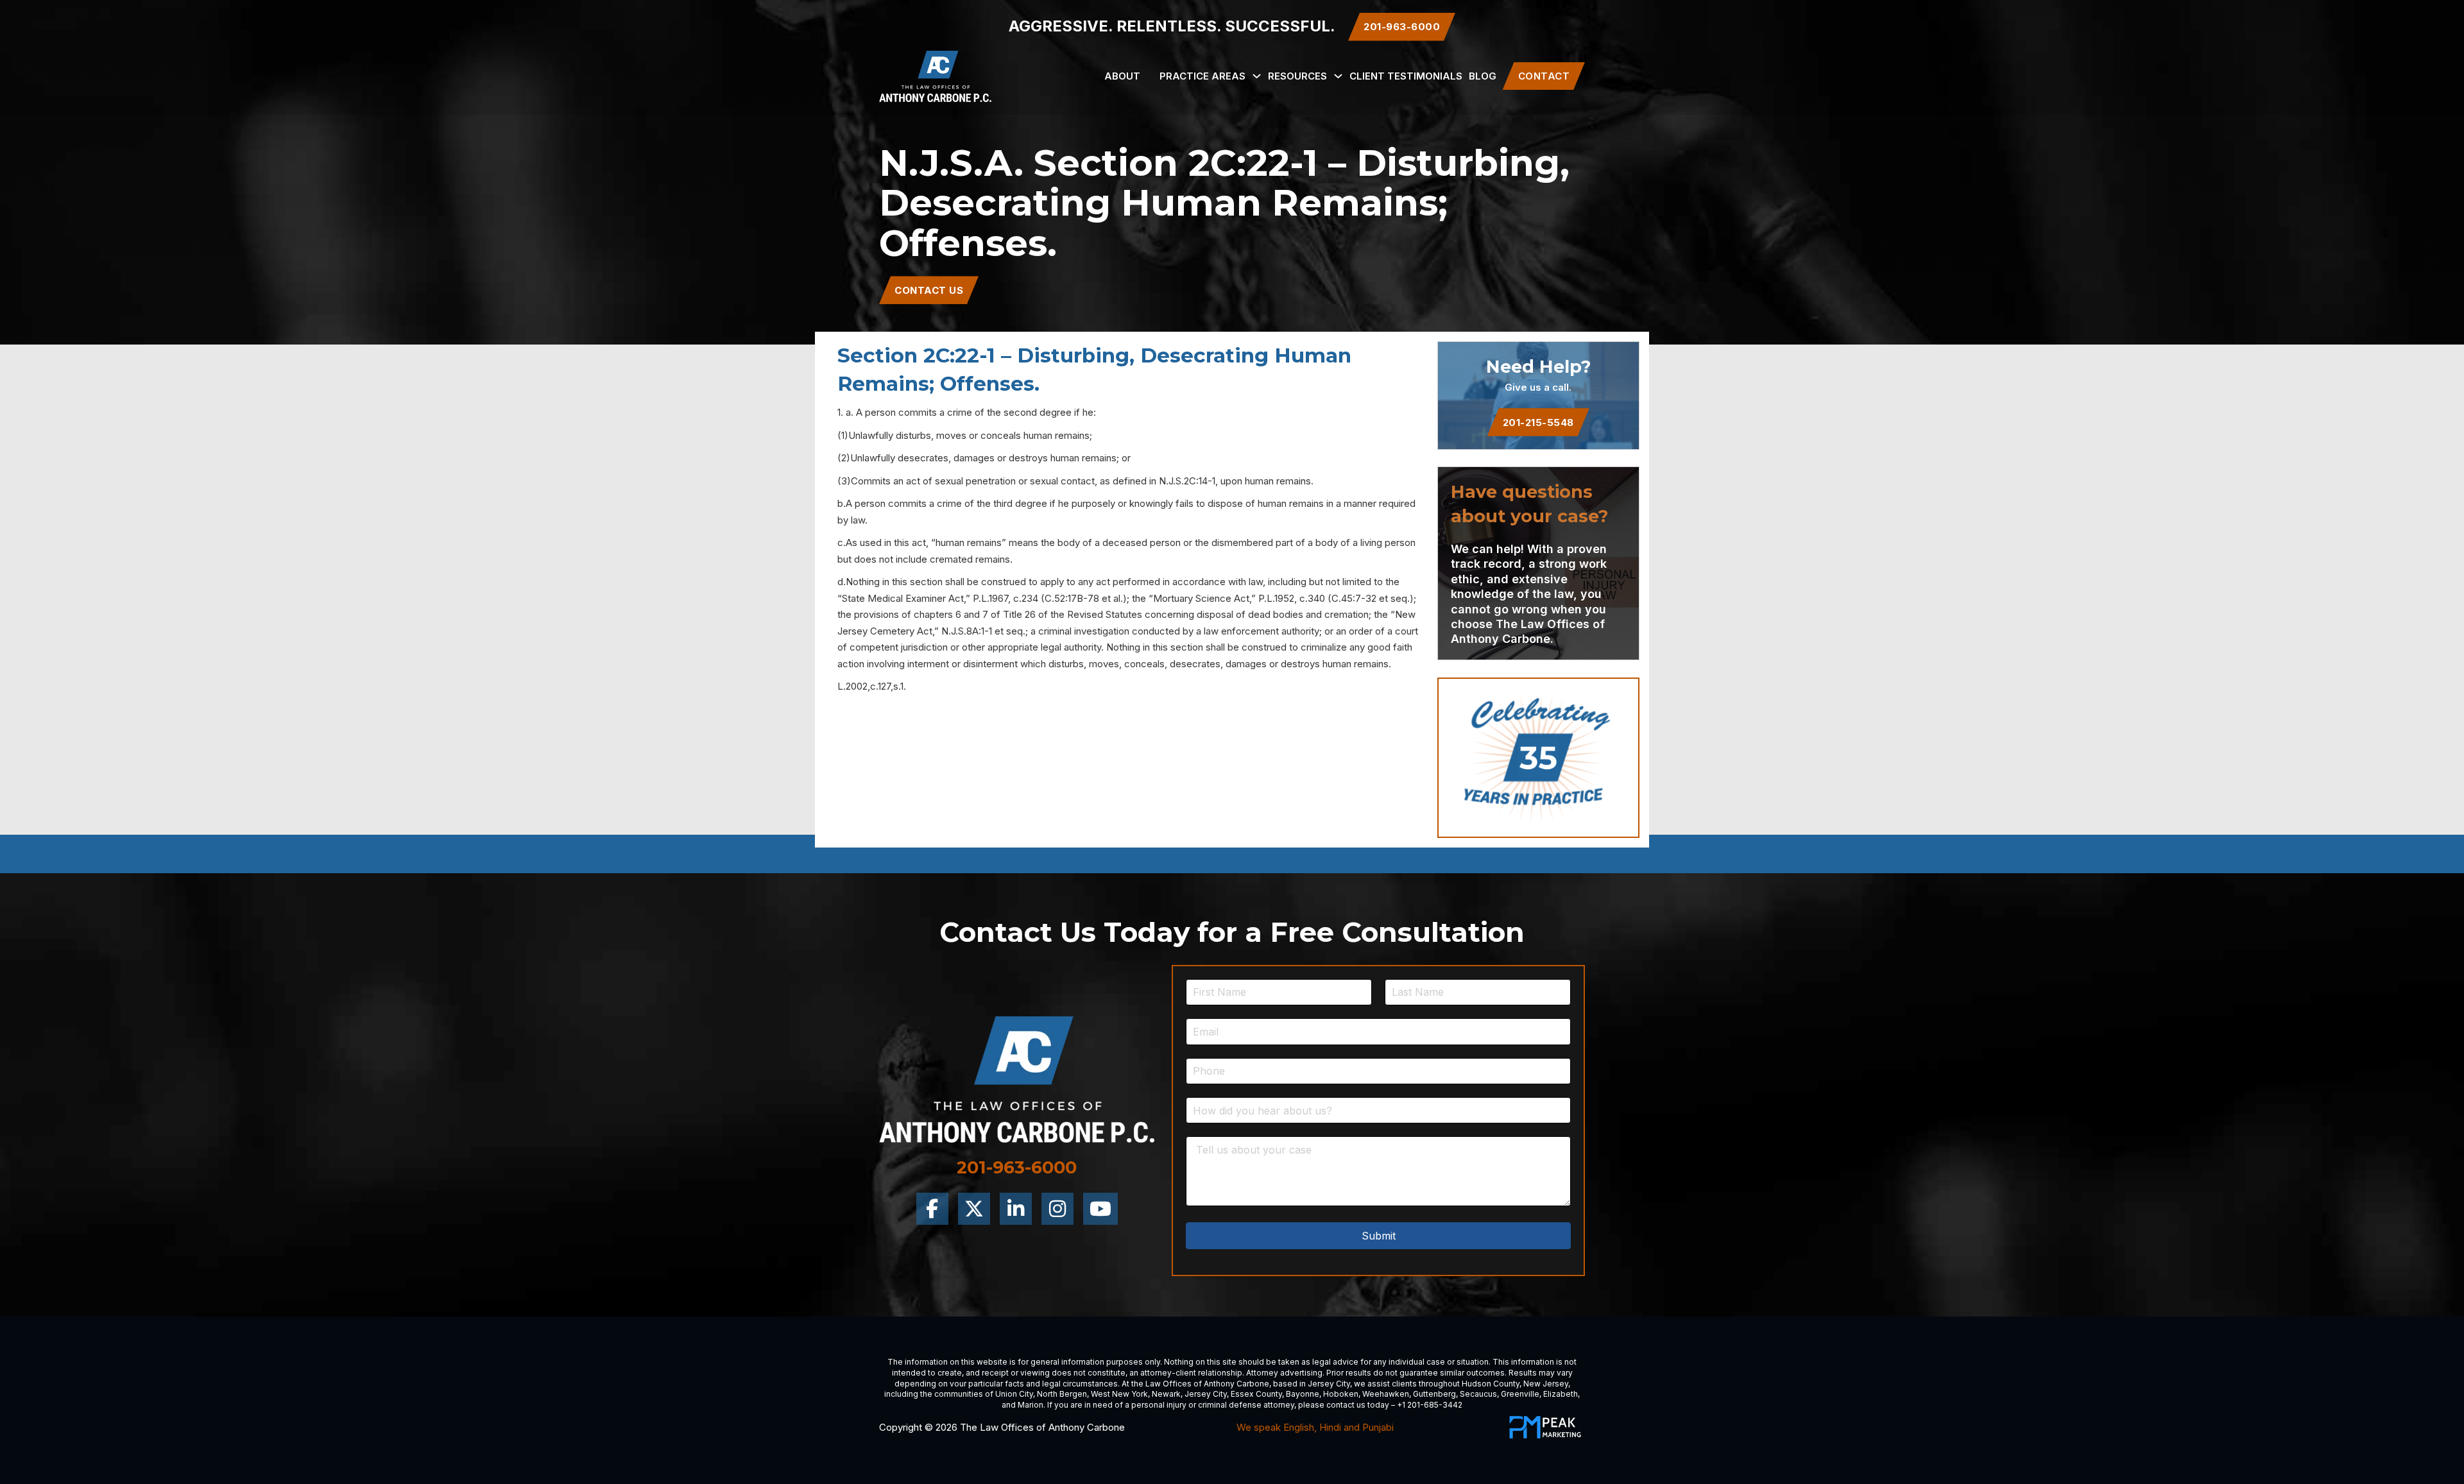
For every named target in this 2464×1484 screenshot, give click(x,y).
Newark (1166, 1394)
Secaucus (1478, 1394)
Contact (1544, 76)
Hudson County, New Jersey (1515, 1384)
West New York (1119, 1394)
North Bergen (1062, 1394)
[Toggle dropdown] (1257, 76)
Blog (1483, 76)
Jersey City (1329, 1384)
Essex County (1256, 1394)
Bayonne (1303, 1394)
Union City (1014, 1394)
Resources (1297, 76)
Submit (1379, 1236)
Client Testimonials (1406, 76)
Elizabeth (1561, 1394)
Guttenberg (1434, 1394)
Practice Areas (1202, 76)
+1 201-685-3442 (1430, 1405)
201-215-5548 (1538, 422)
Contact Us (929, 290)
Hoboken (1341, 1394)
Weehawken (1386, 1394)
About (1122, 76)
